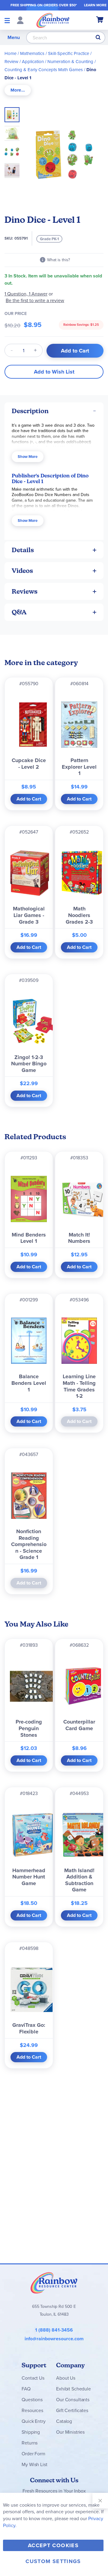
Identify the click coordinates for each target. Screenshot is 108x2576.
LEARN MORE (95, 5)
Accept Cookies (53, 2545)
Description (30, 411)
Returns (30, 2443)
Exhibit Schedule (73, 2389)
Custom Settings (53, 2561)
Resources (32, 2410)
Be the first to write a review (35, 300)
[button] (14, 132)
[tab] (18, 90)
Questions (32, 2400)
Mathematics (32, 53)
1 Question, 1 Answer (26, 294)
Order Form (33, 2454)
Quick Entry (33, 2421)
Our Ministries (70, 2432)
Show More (28, 457)
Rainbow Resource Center (54, 2283)
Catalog (64, 2421)
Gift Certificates (72, 2410)
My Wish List (34, 2464)
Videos (22, 571)
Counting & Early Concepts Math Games (44, 70)
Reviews (25, 591)
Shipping (31, 2432)
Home (10, 53)
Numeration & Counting (70, 62)
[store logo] (53, 20)
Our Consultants (73, 2400)
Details (23, 550)
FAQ (26, 2389)
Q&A (19, 612)
